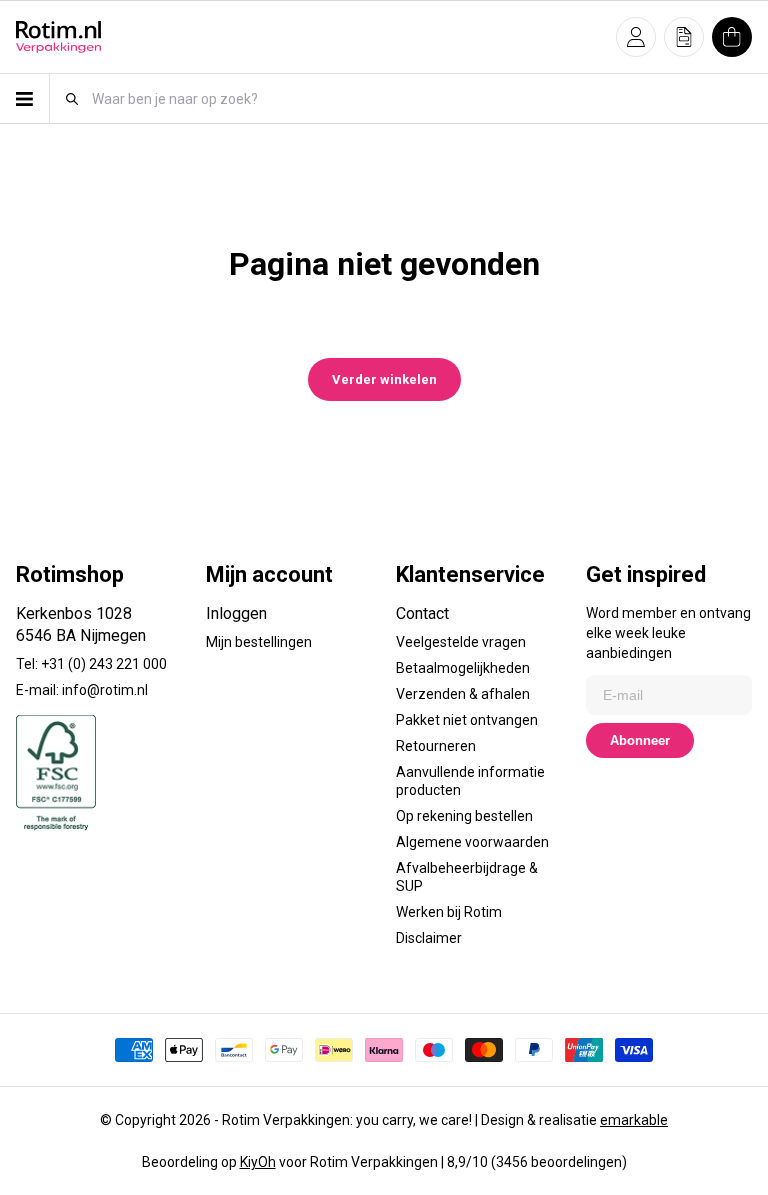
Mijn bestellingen (259, 642)
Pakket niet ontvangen (467, 720)
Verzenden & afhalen (463, 694)
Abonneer (640, 740)
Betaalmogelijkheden (463, 668)
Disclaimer (429, 938)
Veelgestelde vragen (461, 642)
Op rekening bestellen (464, 816)
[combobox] (421, 98)
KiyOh (258, 1162)
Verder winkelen (384, 379)
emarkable (634, 1120)
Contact (422, 613)
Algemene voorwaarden (472, 842)
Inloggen (236, 613)
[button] (636, 37)
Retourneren (436, 746)
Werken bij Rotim (449, 912)
